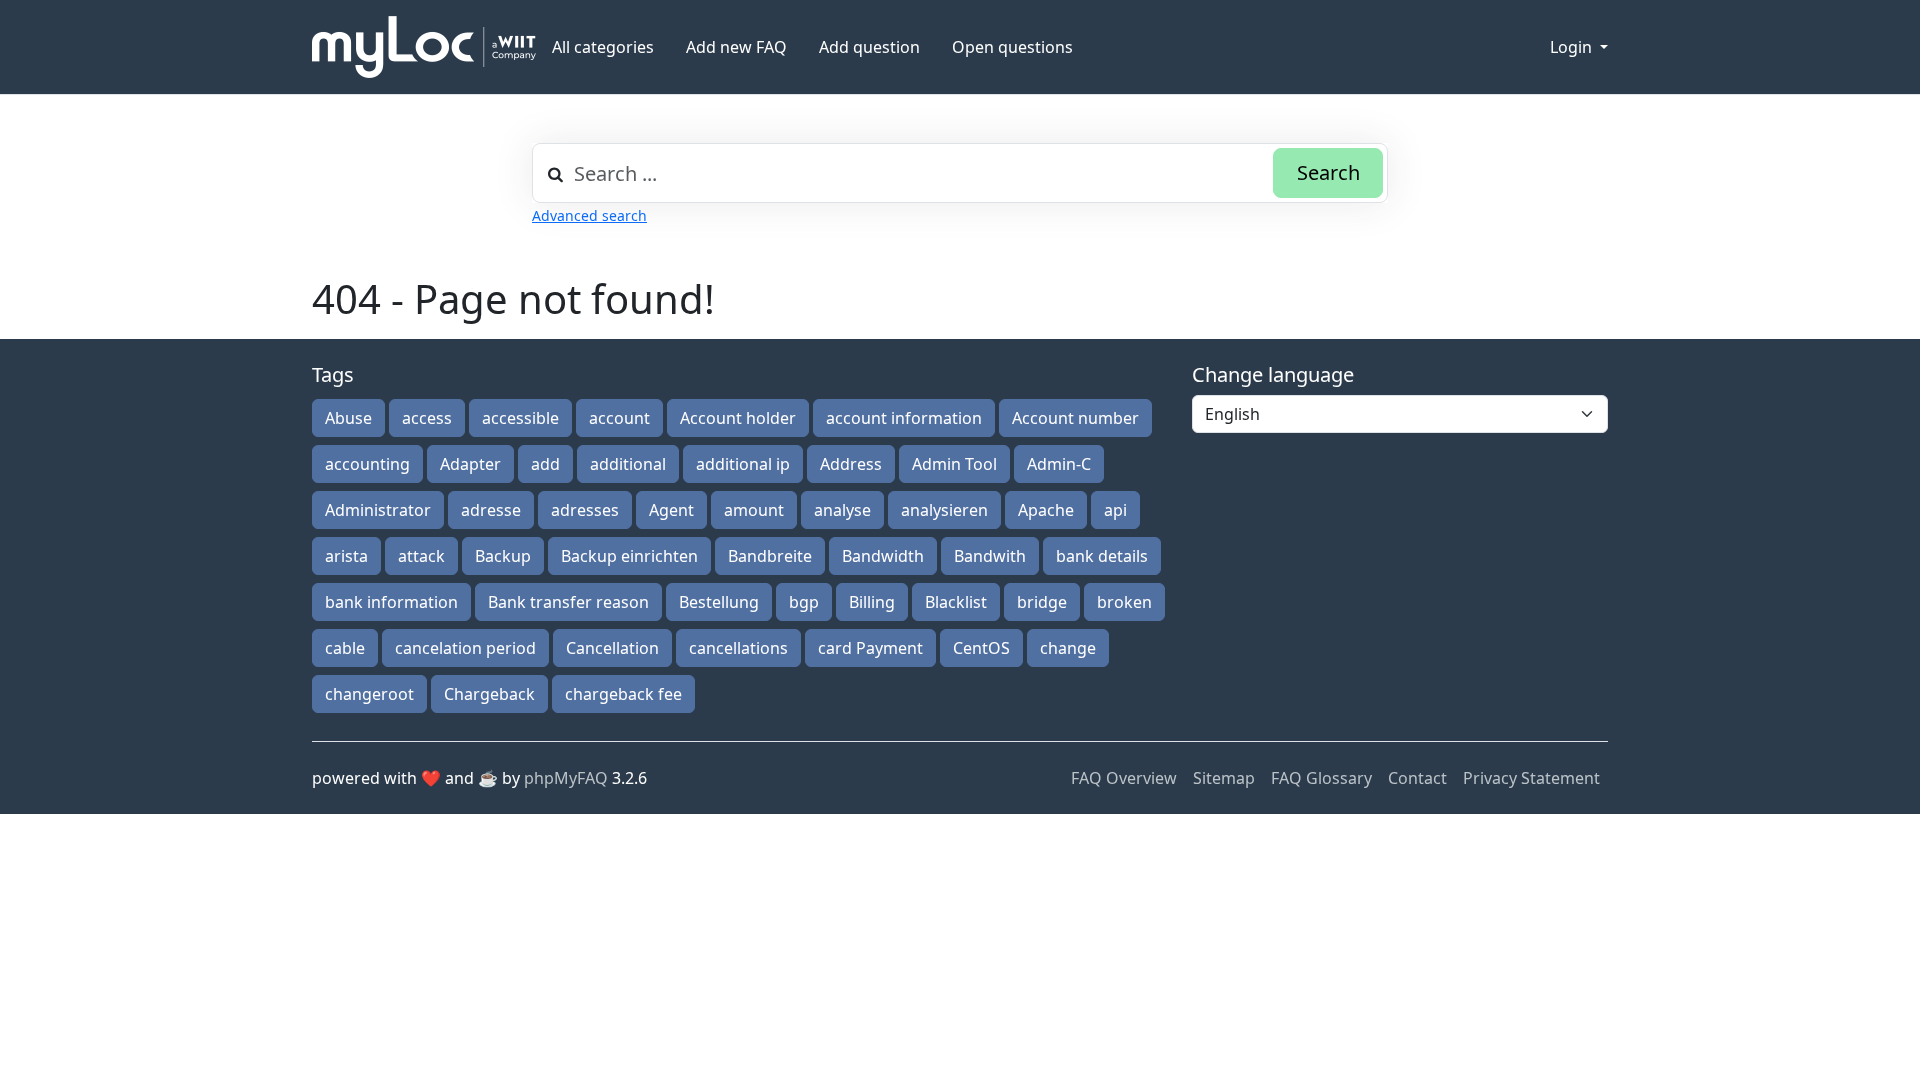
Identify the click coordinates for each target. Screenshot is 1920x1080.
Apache (1046, 510)
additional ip (743, 464)
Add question (869, 47)
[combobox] (960, 173)
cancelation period (465, 648)
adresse (491, 510)
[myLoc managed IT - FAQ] (424, 47)
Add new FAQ (736, 47)
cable (345, 648)
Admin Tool (954, 464)
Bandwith (990, 556)
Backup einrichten (629, 556)
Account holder (738, 418)
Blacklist (956, 602)
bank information (391, 602)
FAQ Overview (1124, 778)
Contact (1417, 778)
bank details (1102, 556)
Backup (503, 556)
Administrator (378, 510)
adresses (585, 510)
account (619, 418)
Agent (671, 510)
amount (754, 510)
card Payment (870, 648)
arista (346, 556)
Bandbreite (770, 556)
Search (1328, 172)
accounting (367, 464)
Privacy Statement (1531, 778)
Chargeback (489, 694)
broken (1124, 602)
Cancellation (612, 648)
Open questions (1012, 47)
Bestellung (719, 602)
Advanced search (589, 215)
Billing (872, 602)
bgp (804, 602)
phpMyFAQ (566, 778)
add (545, 464)
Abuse (348, 418)
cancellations (738, 648)
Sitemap (1224, 778)
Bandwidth (883, 556)
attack (421, 556)
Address (851, 464)
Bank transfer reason (568, 602)
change (1068, 648)
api (1115, 510)
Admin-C (1059, 464)
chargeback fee (623, 694)
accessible (520, 418)
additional (628, 464)
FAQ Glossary (1321, 778)
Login (1573, 47)
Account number (1075, 418)
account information (904, 418)
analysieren (944, 510)
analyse (842, 510)
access (427, 418)
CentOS (981, 648)
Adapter (470, 464)
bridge (1042, 602)
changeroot (369, 694)
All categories (603, 47)
